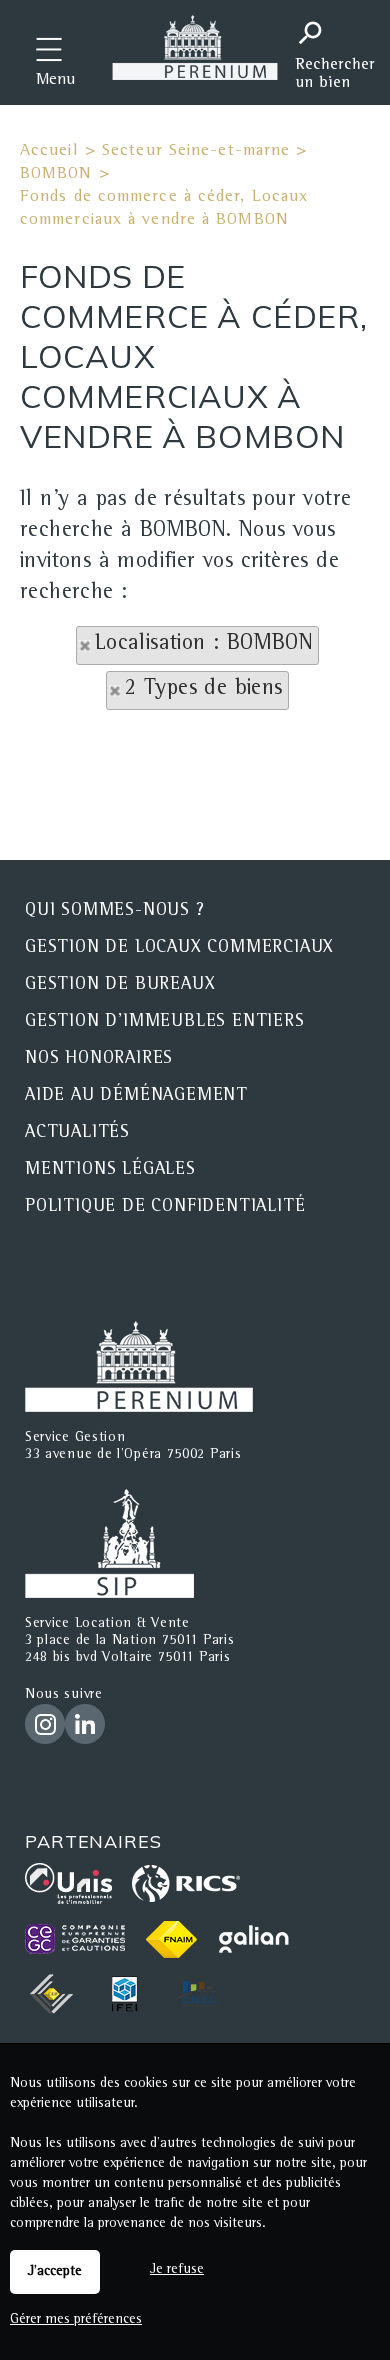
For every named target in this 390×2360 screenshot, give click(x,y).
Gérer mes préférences (76, 2320)
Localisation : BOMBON (204, 645)
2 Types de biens (203, 690)
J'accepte (55, 2272)
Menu (55, 81)
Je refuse (177, 2270)
